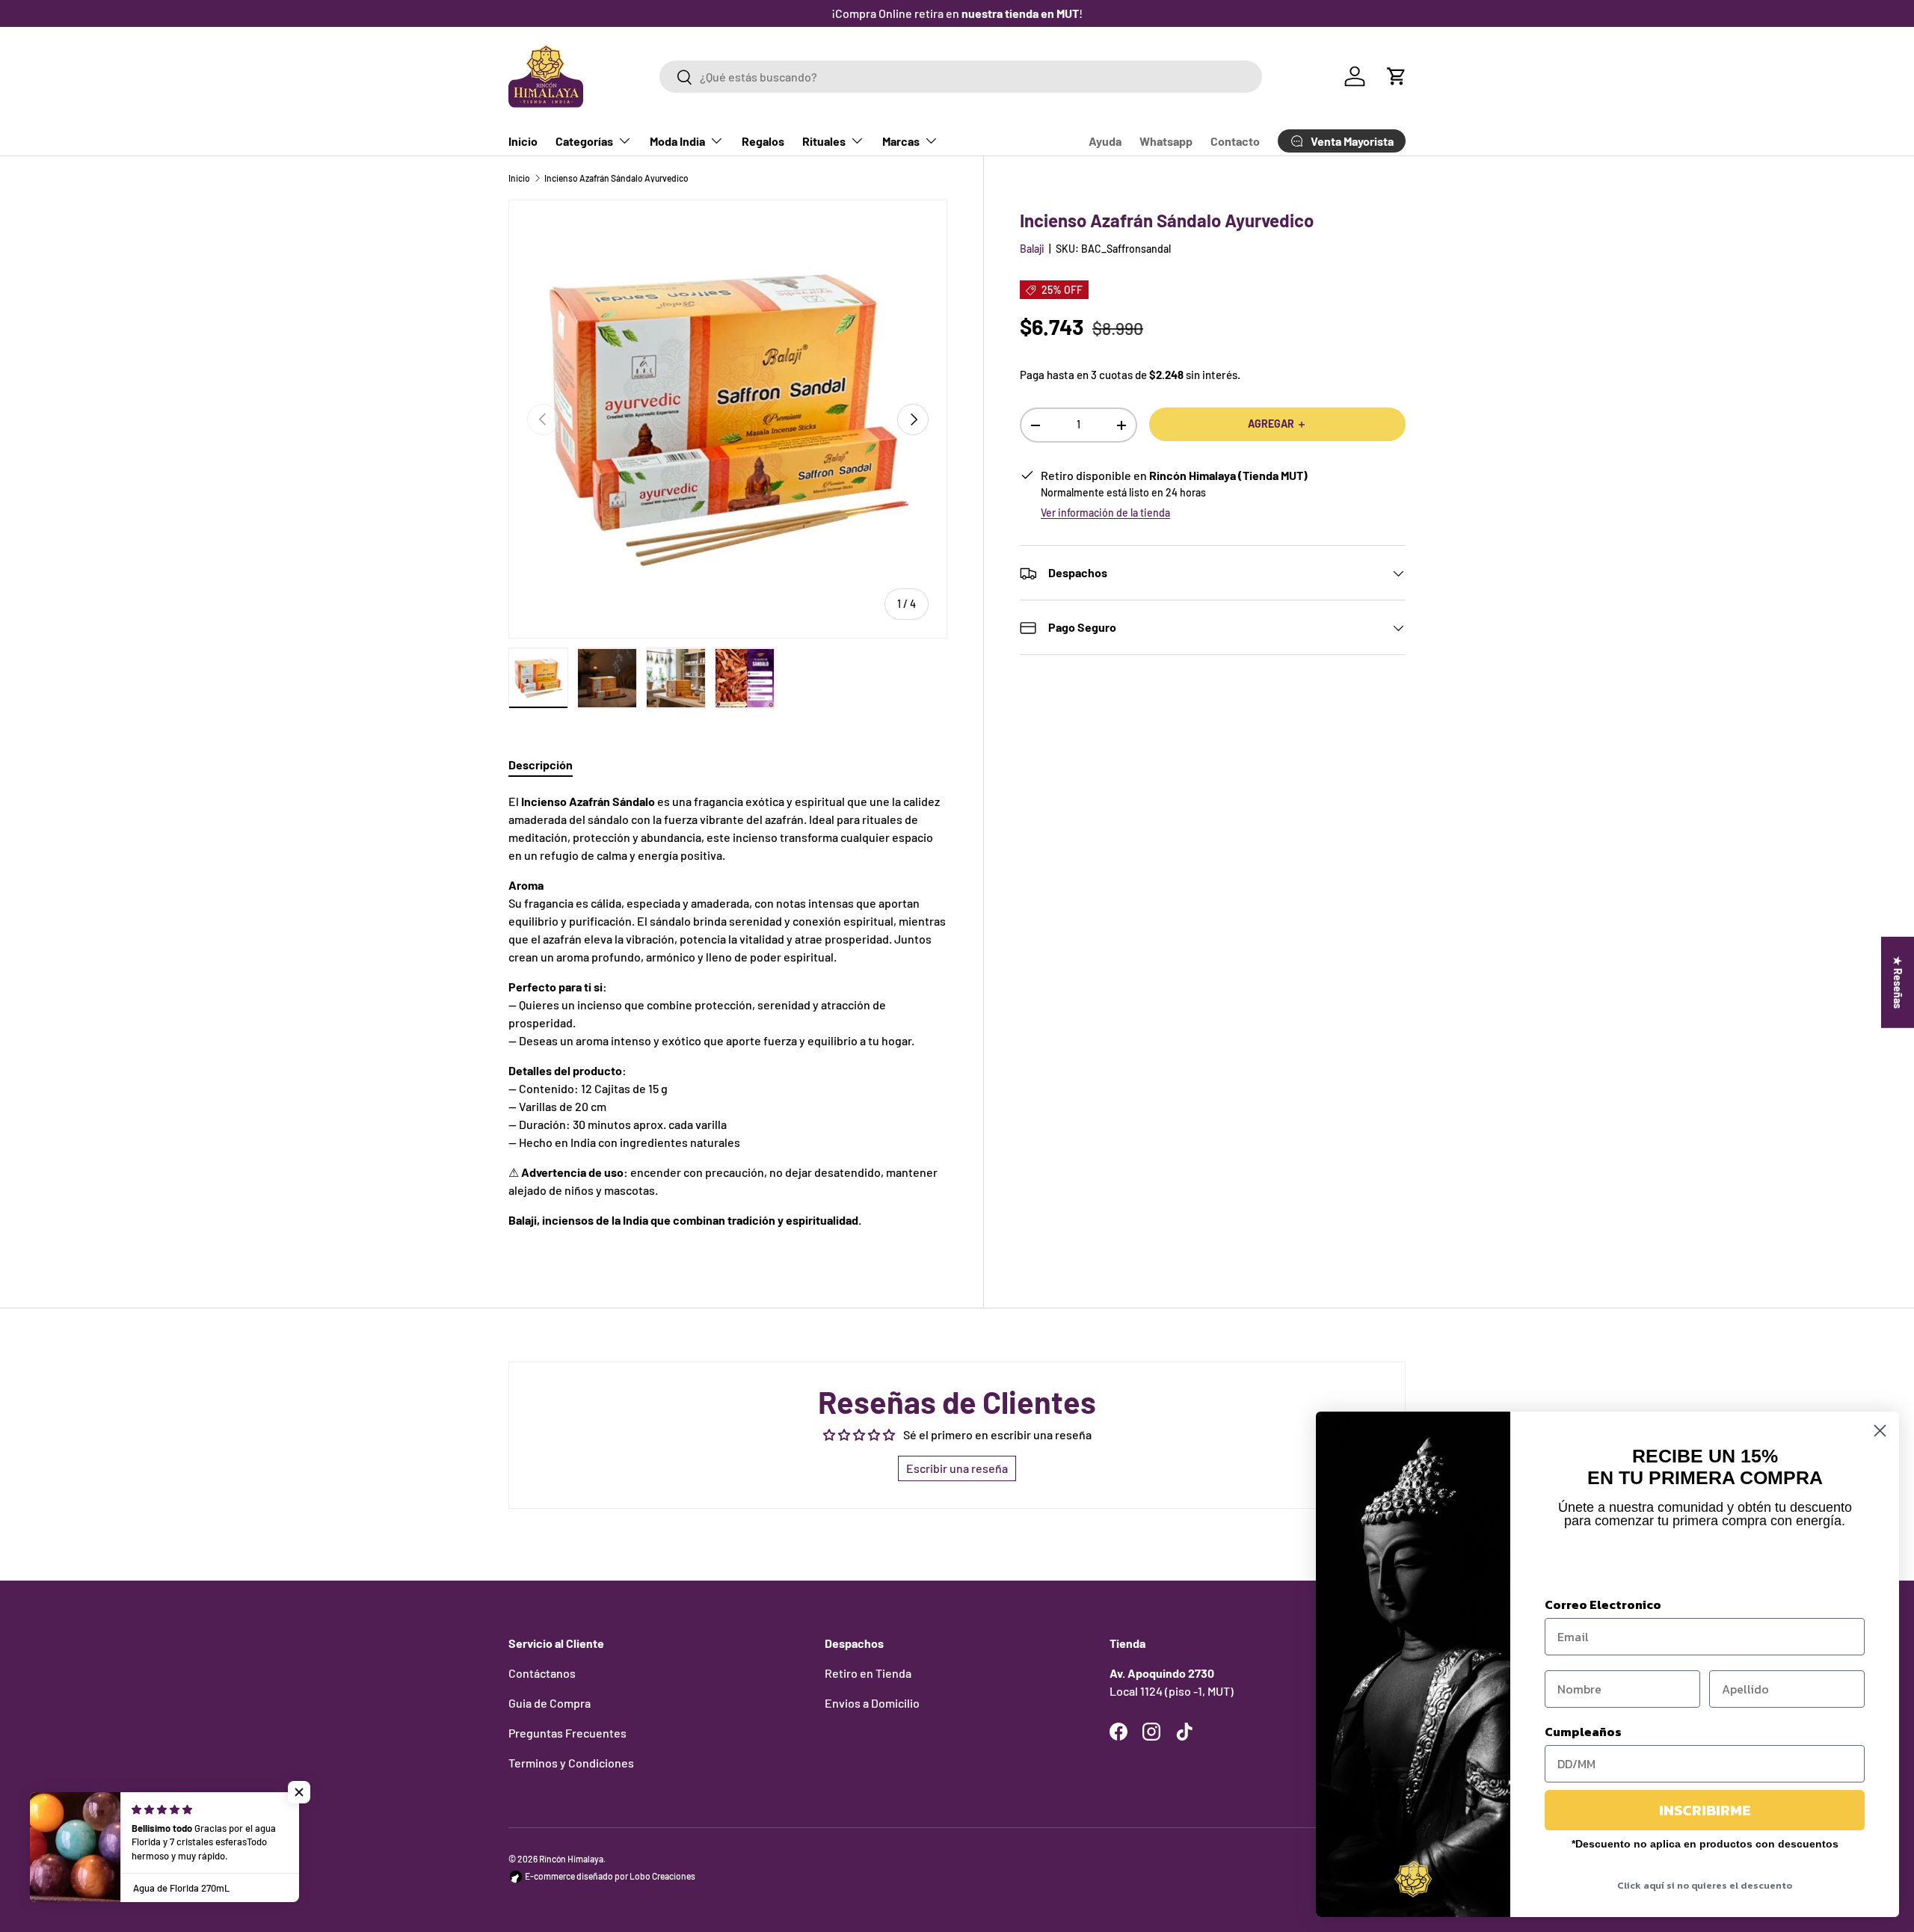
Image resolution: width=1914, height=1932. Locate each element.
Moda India (677, 141)
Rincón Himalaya (571, 1859)
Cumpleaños (1583, 1732)
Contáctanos (542, 1673)
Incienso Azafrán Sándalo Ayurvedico (616, 178)
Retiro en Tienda (868, 1673)
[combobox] (960, 77)
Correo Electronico (1603, 1605)
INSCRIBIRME (1705, 1810)
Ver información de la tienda (1105, 513)
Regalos (763, 141)
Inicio (523, 141)
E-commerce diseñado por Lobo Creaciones (609, 1876)
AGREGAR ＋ (1277, 424)
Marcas (901, 141)
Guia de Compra (550, 1703)
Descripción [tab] (541, 765)
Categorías (584, 141)
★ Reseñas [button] (1898, 982)
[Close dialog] (1880, 1431)
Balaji (1032, 249)
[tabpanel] (728, 1017)
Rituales (824, 141)
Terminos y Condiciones (571, 1763)
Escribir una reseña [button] (957, 1468)
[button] (1397, 76)
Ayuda (1105, 141)
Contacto (1235, 141)
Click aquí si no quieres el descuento (1705, 1885)
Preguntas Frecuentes (567, 1733)
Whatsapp (1166, 141)
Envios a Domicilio (872, 1703)
